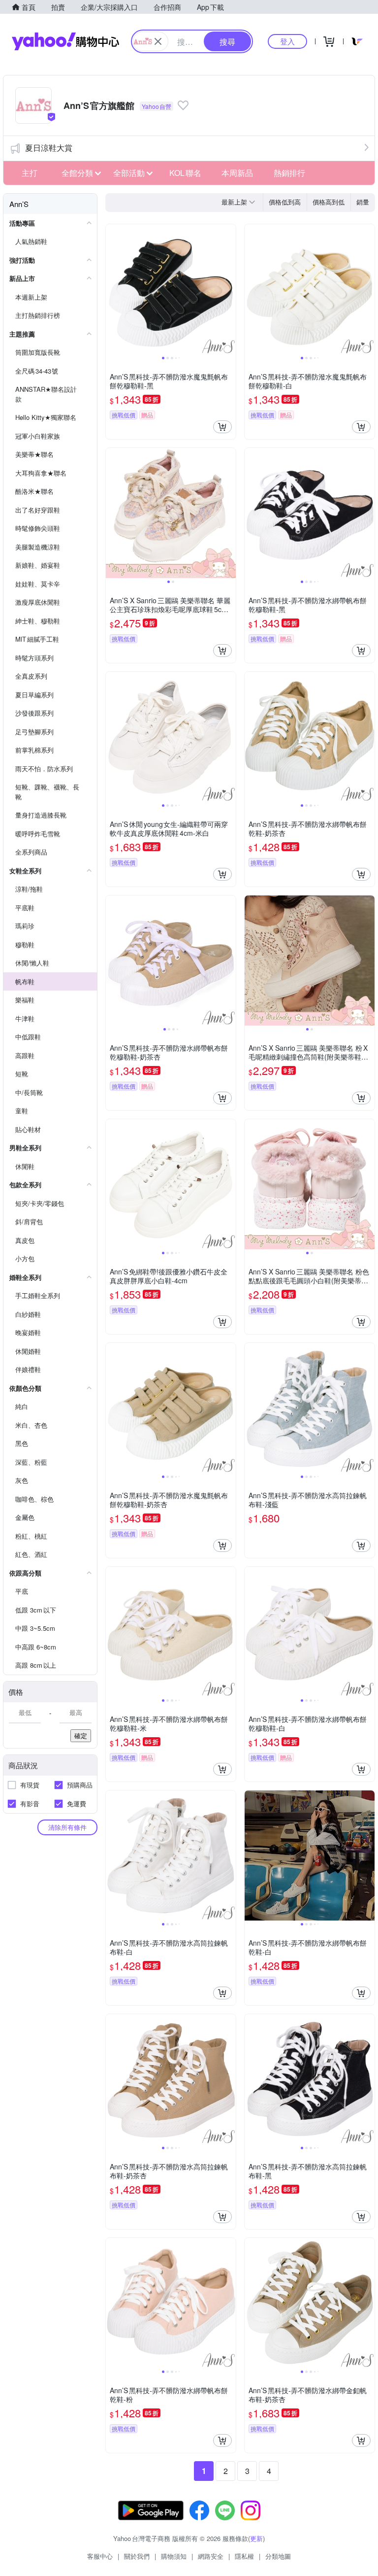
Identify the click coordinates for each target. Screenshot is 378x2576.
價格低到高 (285, 202)
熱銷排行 (289, 173)
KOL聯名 (185, 173)
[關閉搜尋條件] (158, 41)
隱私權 (244, 2556)
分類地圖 (278, 2556)
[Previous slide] (112, 289)
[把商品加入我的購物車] (222, 427)
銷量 (363, 202)
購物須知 (174, 2556)
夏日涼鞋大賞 (49, 148)
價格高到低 (329, 202)
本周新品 (237, 173)
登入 (287, 41)
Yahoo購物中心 (65, 41)
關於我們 (137, 2556)
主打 (30, 173)
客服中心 (100, 2556)
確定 (81, 1735)
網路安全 (211, 2556)
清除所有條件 (67, 1827)
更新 (256, 2538)
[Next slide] (229, 289)
